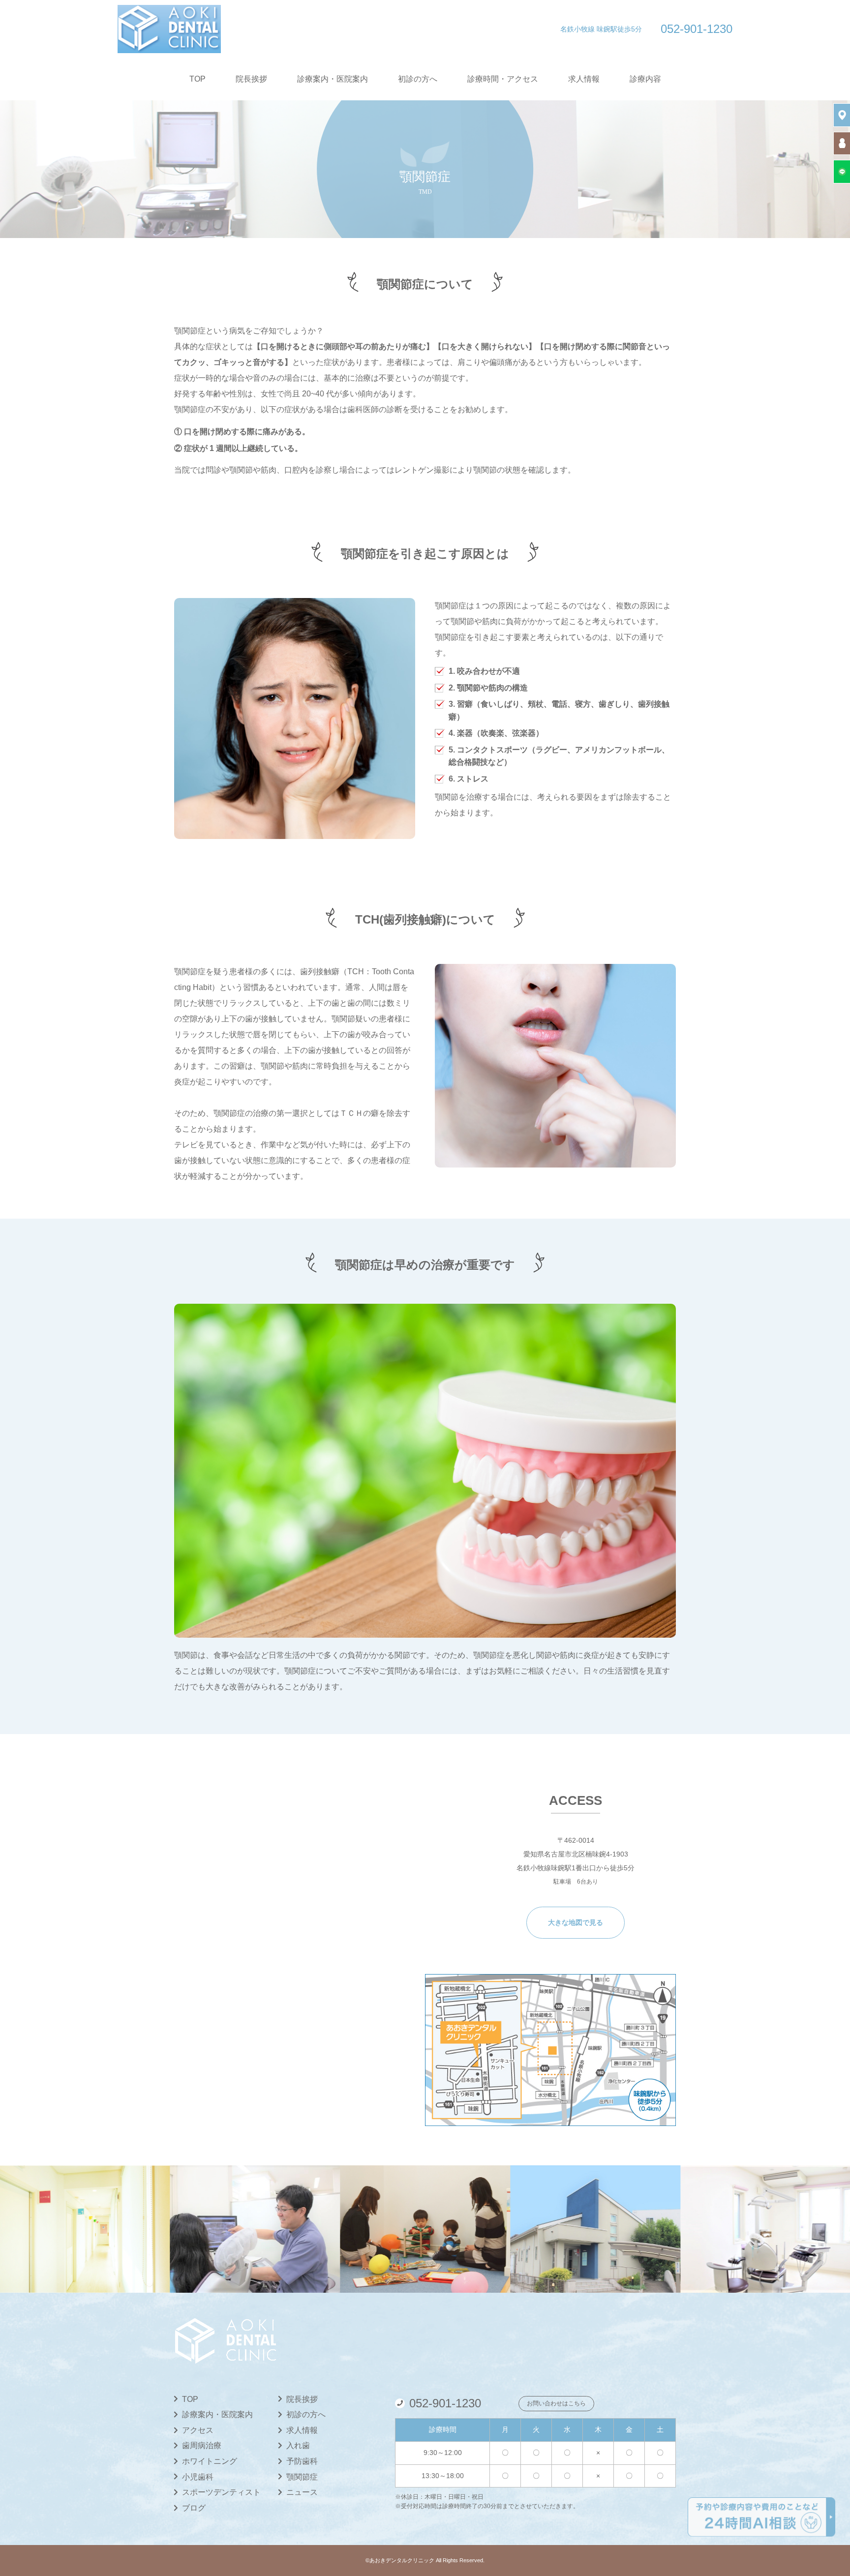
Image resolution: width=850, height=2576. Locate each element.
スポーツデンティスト (221, 2492)
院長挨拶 (251, 79)
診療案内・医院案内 (333, 79)
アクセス (198, 2430)
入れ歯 (298, 2445)
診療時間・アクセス (503, 79)
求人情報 (584, 79)
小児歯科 (198, 2477)
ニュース (302, 2492)
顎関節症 (302, 2477)
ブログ (194, 2508)
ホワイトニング (210, 2461)
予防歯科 (302, 2461)
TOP (197, 79)
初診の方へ (418, 79)
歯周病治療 (202, 2445)
